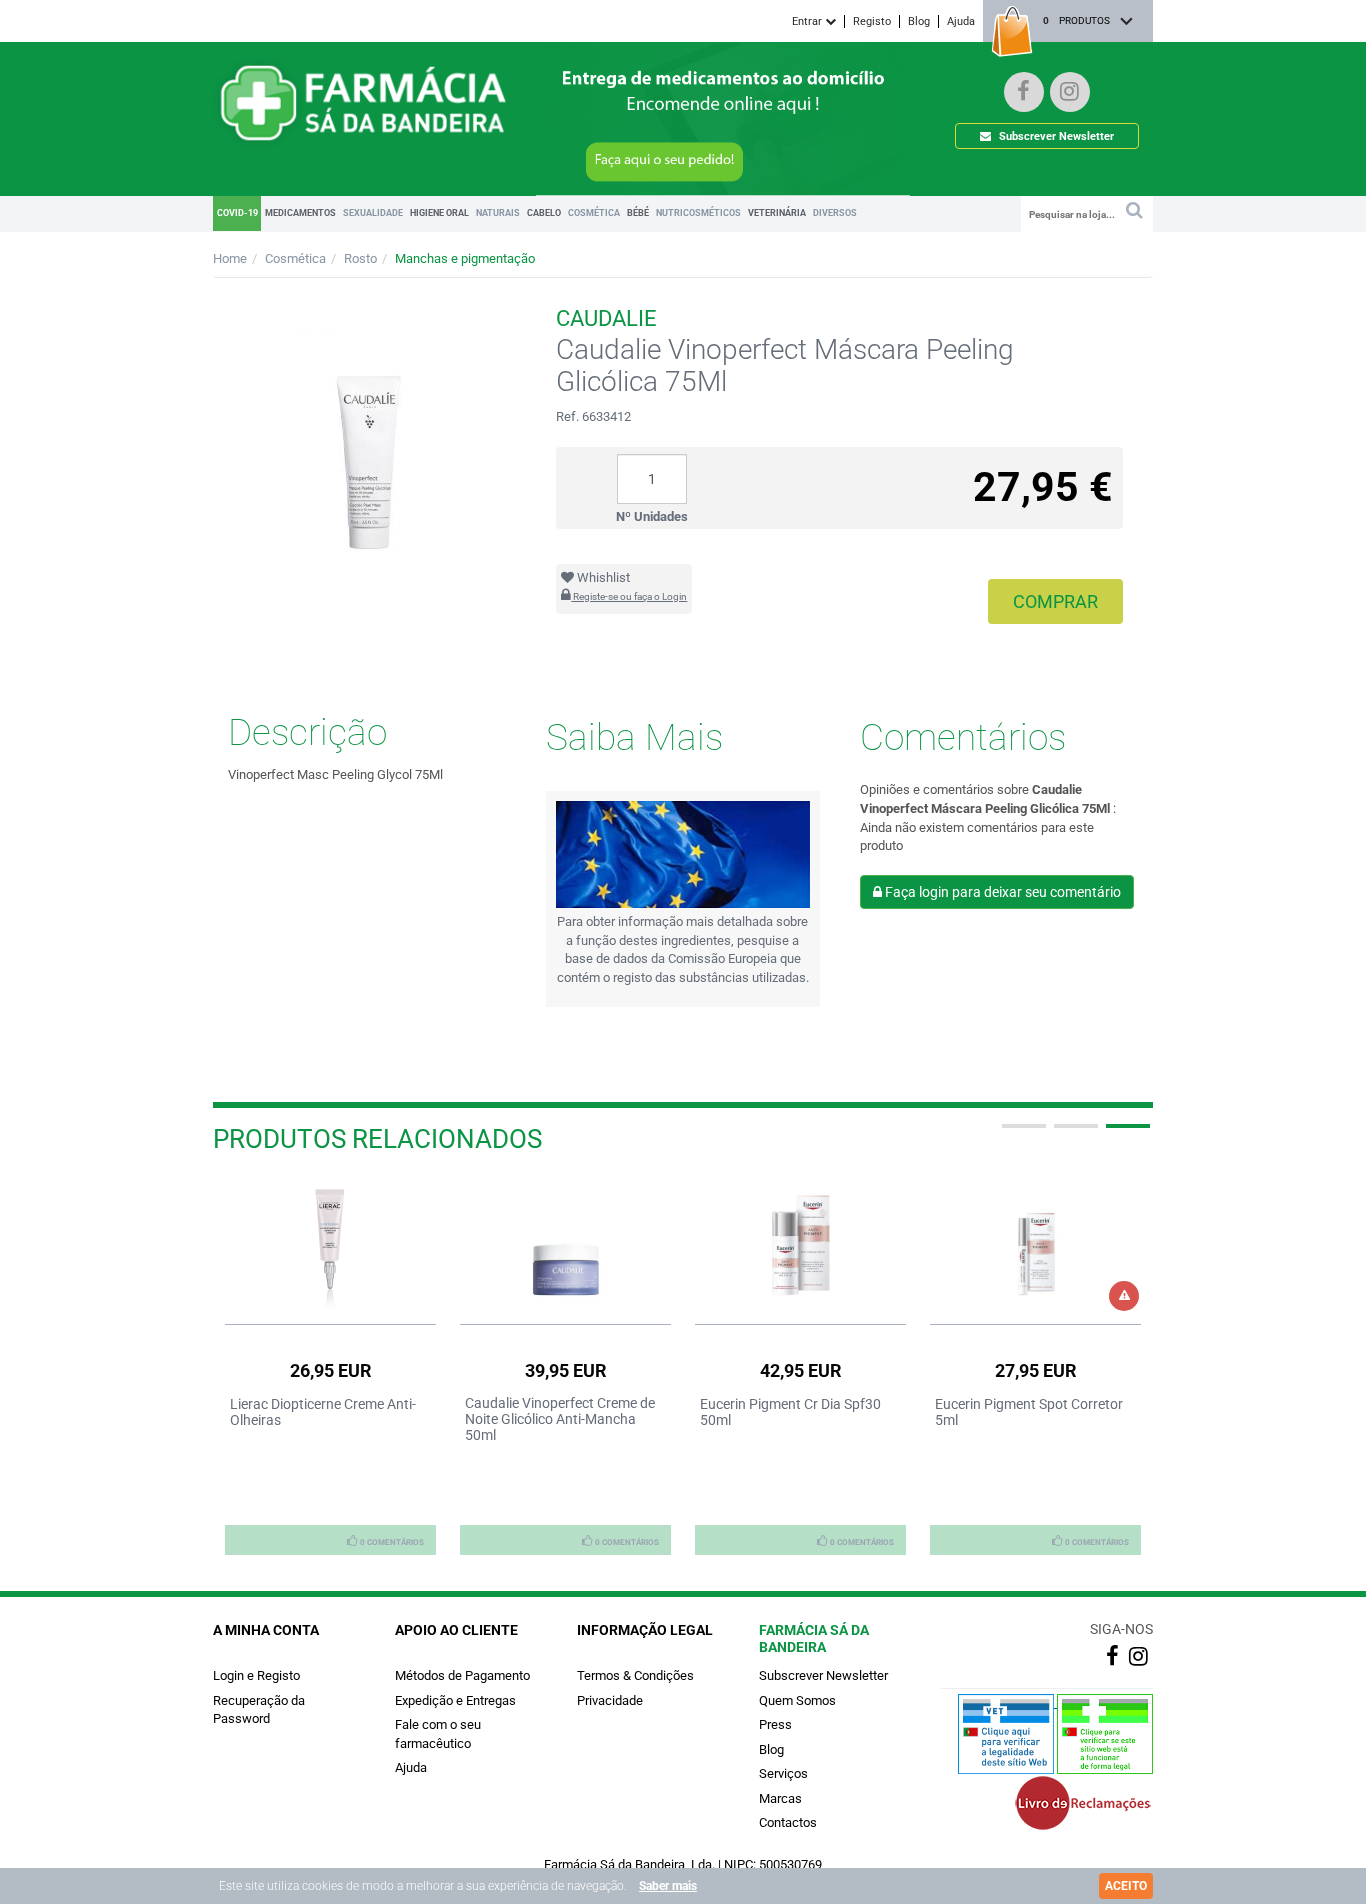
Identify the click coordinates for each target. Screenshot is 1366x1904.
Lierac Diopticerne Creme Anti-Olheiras (323, 1412)
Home (230, 258)
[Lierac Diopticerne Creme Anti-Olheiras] (330, 1245)
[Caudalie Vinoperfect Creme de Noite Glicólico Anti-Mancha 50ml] (565, 1245)
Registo (872, 21)
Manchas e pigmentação (465, 258)
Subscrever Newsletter (1055, 136)
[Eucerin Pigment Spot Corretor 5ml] (1035, 1245)
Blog (919, 21)
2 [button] (1074, 1134)
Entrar (808, 21)
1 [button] (1022, 1134)
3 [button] (1126, 1134)
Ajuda (961, 21)
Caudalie (606, 318)
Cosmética (295, 258)
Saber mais (668, 1886)
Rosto (360, 258)
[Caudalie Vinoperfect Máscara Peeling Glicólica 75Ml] (369, 438)
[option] (330, 1366)
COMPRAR (1055, 601)
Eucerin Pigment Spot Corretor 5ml (1029, 1412)
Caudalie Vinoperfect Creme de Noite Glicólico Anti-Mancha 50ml (560, 1419)
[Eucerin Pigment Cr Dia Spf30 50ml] (800, 1245)
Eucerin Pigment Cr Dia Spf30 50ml (790, 1412)
